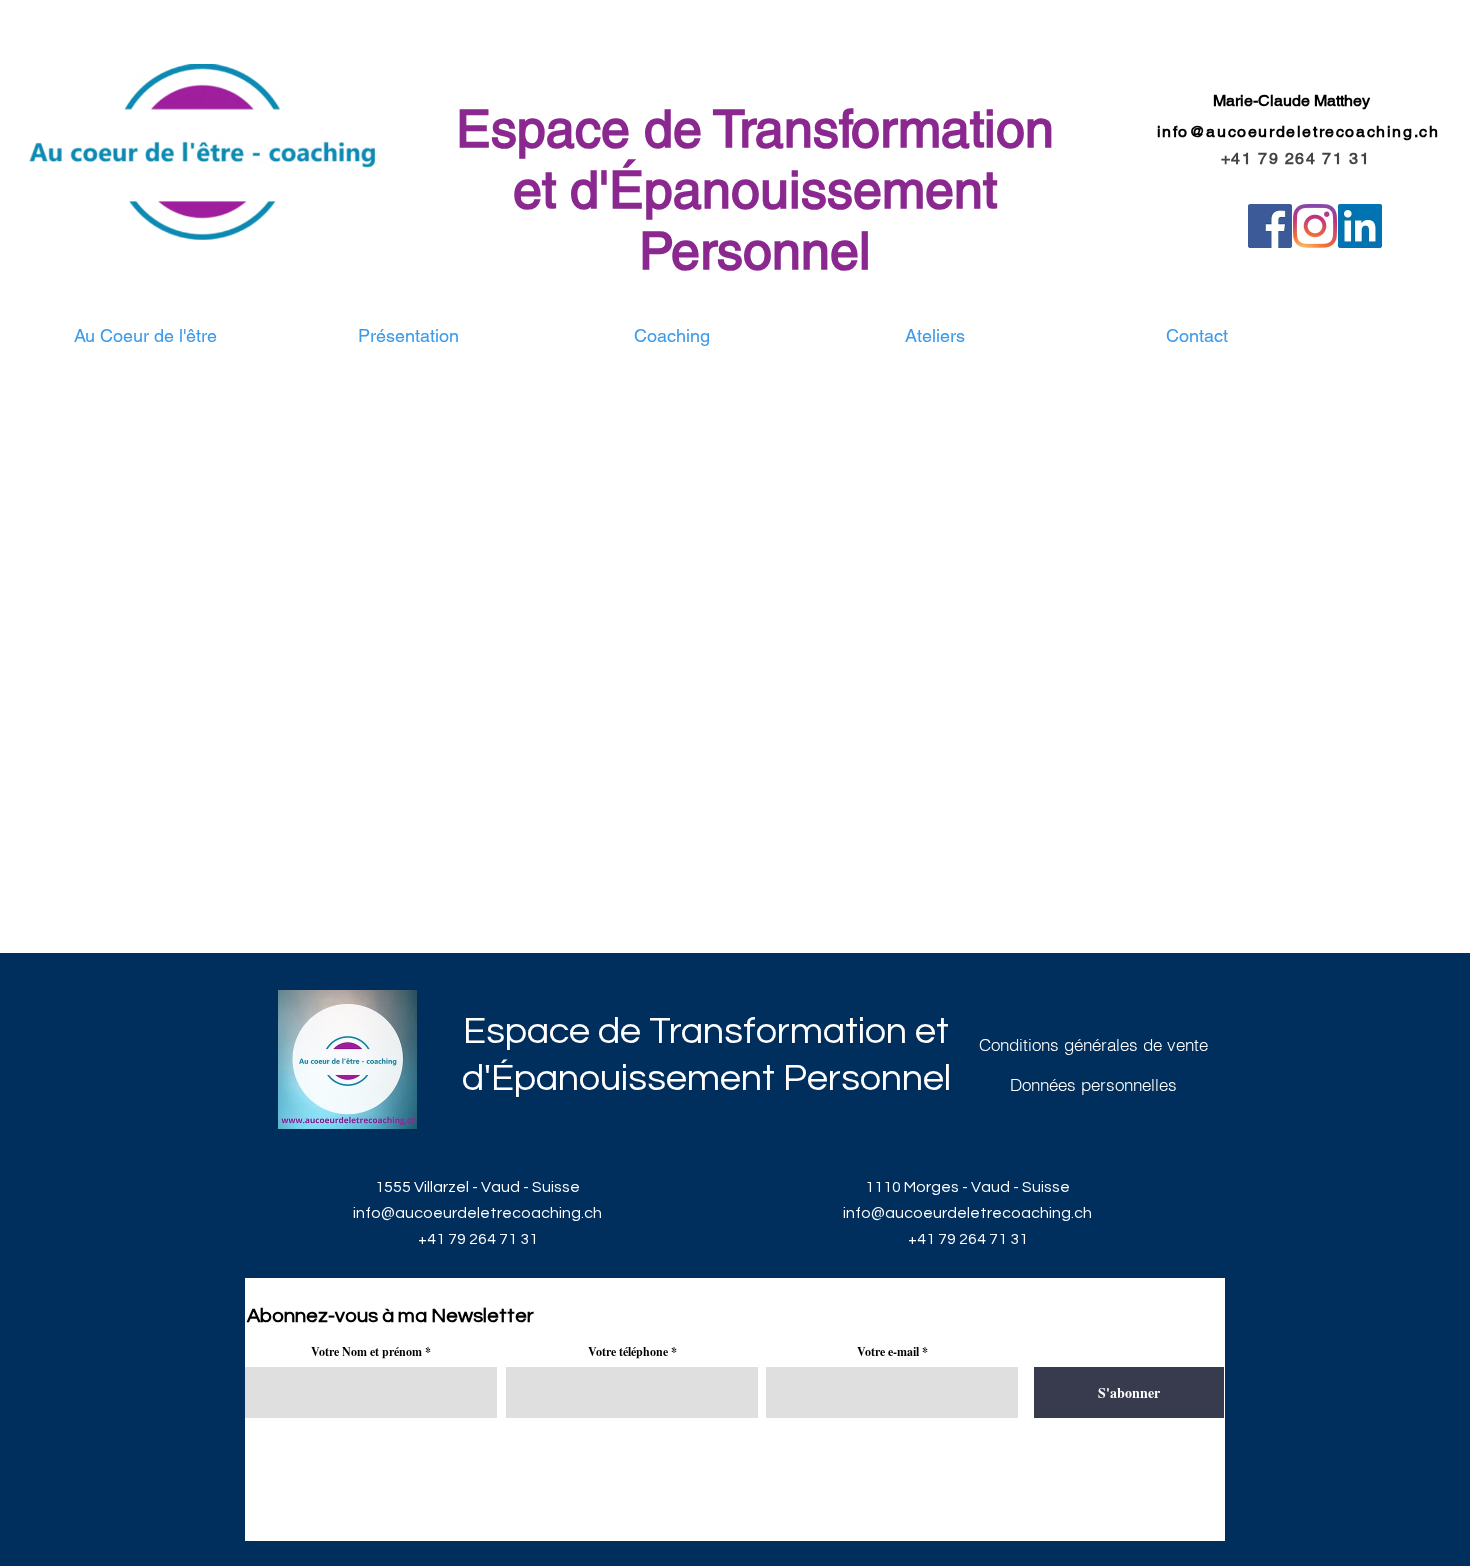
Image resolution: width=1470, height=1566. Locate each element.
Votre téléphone (628, 1352)
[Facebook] (1270, 226)
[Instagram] (1315, 226)
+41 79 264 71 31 (478, 1239)
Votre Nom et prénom (366, 1352)
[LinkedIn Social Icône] (1360, 226)
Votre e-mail (888, 1352)
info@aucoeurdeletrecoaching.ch (1298, 131)
